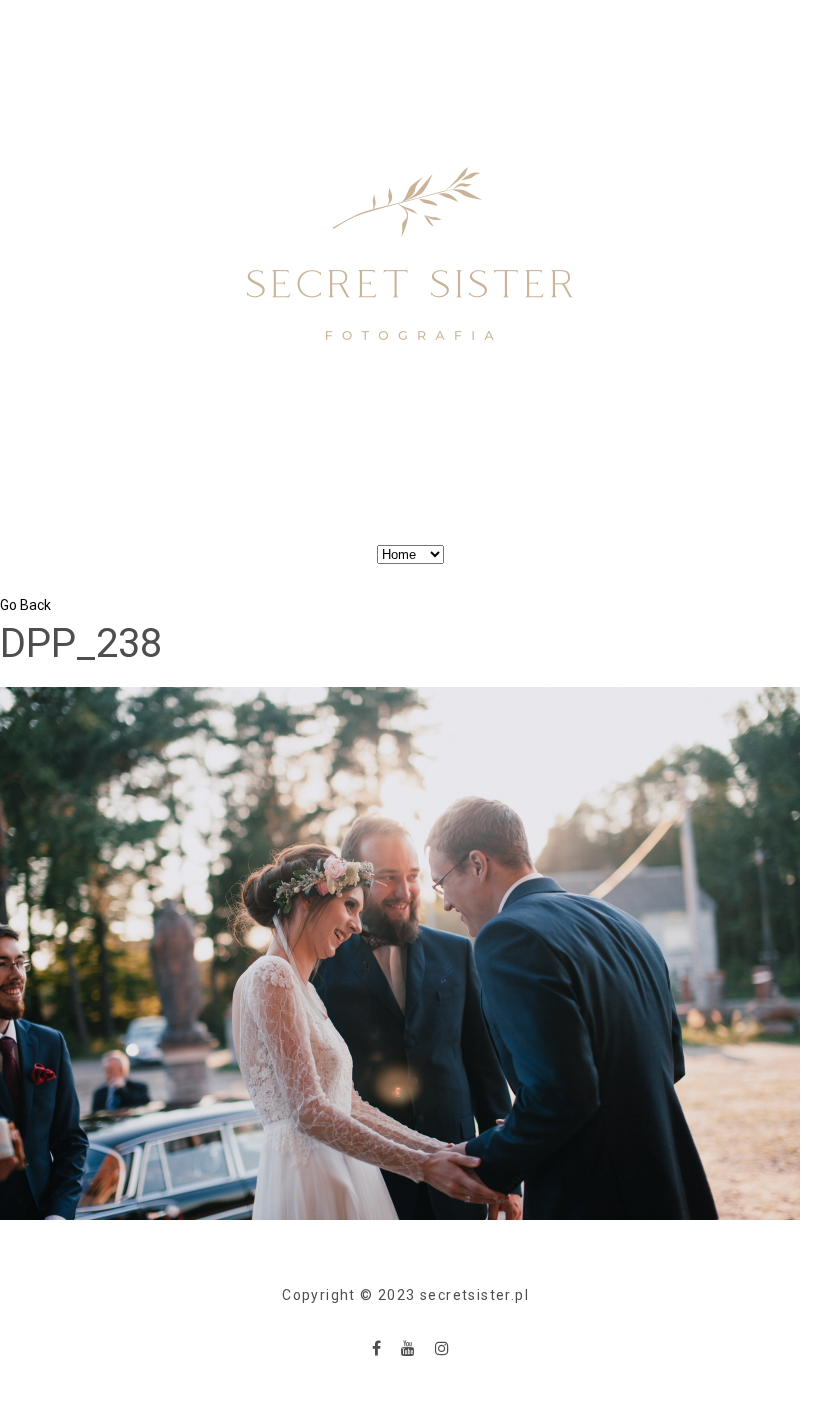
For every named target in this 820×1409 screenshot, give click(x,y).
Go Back (25, 605)
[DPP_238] (400, 952)
